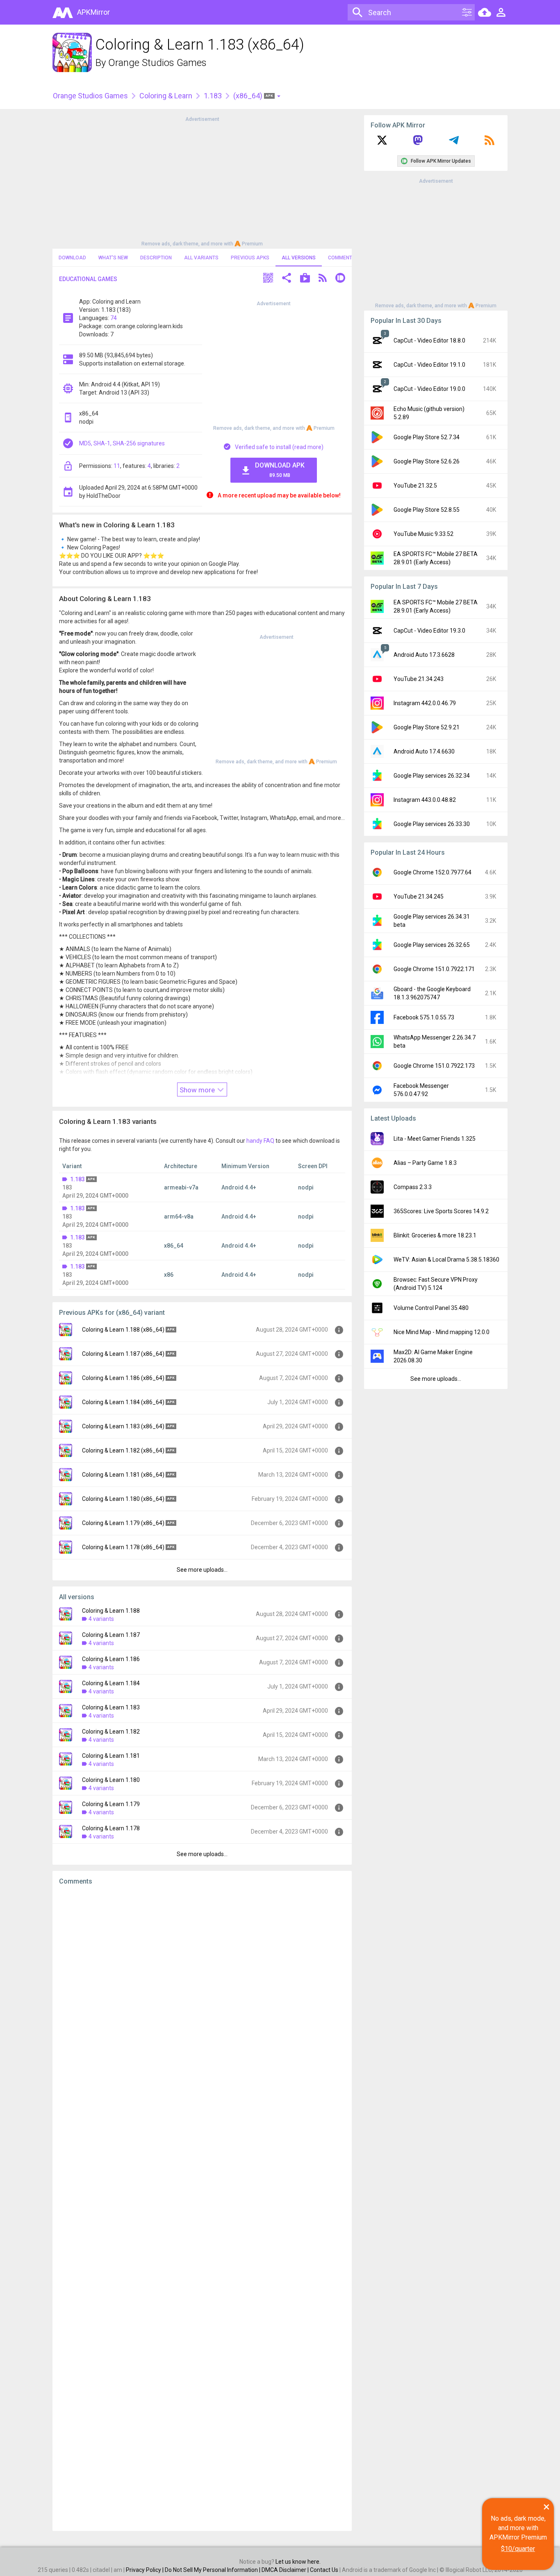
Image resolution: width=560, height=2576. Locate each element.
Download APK (280, 470)
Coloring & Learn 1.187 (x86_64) (123, 1354)
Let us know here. (298, 2562)
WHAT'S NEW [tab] (113, 258)
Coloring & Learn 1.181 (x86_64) (123, 1475)
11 (117, 466)
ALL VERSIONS (299, 258)
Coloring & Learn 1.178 (111, 1828)
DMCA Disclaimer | (286, 2570)
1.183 (213, 96)
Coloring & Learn (166, 96)
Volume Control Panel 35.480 (431, 1308)
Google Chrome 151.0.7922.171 (434, 969)
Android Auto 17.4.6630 (424, 751)
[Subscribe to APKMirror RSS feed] (489, 143)
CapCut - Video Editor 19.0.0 (429, 389)
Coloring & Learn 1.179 (111, 1804)
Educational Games (88, 279)
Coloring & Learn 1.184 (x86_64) (123, 1402)
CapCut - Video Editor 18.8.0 (429, 340)
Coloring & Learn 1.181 (111, 1756)
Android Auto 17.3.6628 (424, 655)
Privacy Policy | (145, 2570)
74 (114, 318)
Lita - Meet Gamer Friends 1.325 (435, 1139)
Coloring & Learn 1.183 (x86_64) (123, 1426)
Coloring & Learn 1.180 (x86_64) (123, 1499)
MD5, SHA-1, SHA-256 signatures (122, 443)
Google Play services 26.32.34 (432, 776)
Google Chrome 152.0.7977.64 (433, 872)
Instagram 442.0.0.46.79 (425, 703)
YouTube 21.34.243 (419, 679)
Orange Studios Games (157, 63)
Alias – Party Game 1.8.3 (425, 1163)
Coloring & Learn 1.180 (111, 1780)
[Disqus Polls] (202, 1995)
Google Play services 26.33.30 (432, 824)
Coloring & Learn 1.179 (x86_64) (123, 1523)
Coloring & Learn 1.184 (111, 1683)
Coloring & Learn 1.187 (111, 1635)
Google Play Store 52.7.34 (427, 437)
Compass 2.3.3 (413, 1187)
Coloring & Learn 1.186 (111, 1659)
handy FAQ (260, 1141)
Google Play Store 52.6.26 (427, 461)
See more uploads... (202, 1570)
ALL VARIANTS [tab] (201, 258)
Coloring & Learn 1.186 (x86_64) (123, 1378)
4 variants (101, 1619)
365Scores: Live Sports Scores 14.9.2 (441, 1211)
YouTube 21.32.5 (415, 486)
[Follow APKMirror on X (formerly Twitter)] (382, 143)
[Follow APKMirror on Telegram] (454, 143)
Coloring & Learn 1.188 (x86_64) (123, 1330)
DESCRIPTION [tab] (156, 258)
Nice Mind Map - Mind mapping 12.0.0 (442, 1332)
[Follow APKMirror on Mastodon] (418, 143)
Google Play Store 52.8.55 (427, 510)
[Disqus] (202, 2208)
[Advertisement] (202, 181)
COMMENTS (342, 258)
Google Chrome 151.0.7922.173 (434, 1066)
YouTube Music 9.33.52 (423, 534)
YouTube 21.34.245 (419, 896)
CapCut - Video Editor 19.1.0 (429, 365)
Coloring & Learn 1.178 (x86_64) (123, 1547)
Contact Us (324, 2570)
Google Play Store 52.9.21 (427, 727)
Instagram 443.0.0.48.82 (425, 800)
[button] (268, 279)
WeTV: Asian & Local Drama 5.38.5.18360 (446, 1260)
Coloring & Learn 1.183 (111, 1707)
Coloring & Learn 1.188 (111, 1611)
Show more (198, 1090)
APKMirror (93, 12)
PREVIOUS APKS (250, 258)
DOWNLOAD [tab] (72, 258)
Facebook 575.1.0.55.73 (424, 1017)
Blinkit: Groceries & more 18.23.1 (435, 1235)
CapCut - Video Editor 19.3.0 (429, 631)
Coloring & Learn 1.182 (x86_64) (123, 1450)
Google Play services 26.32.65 (432, 945)
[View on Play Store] (305, 279)
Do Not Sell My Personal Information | (213, 2570)
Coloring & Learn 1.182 (111, 1732)
